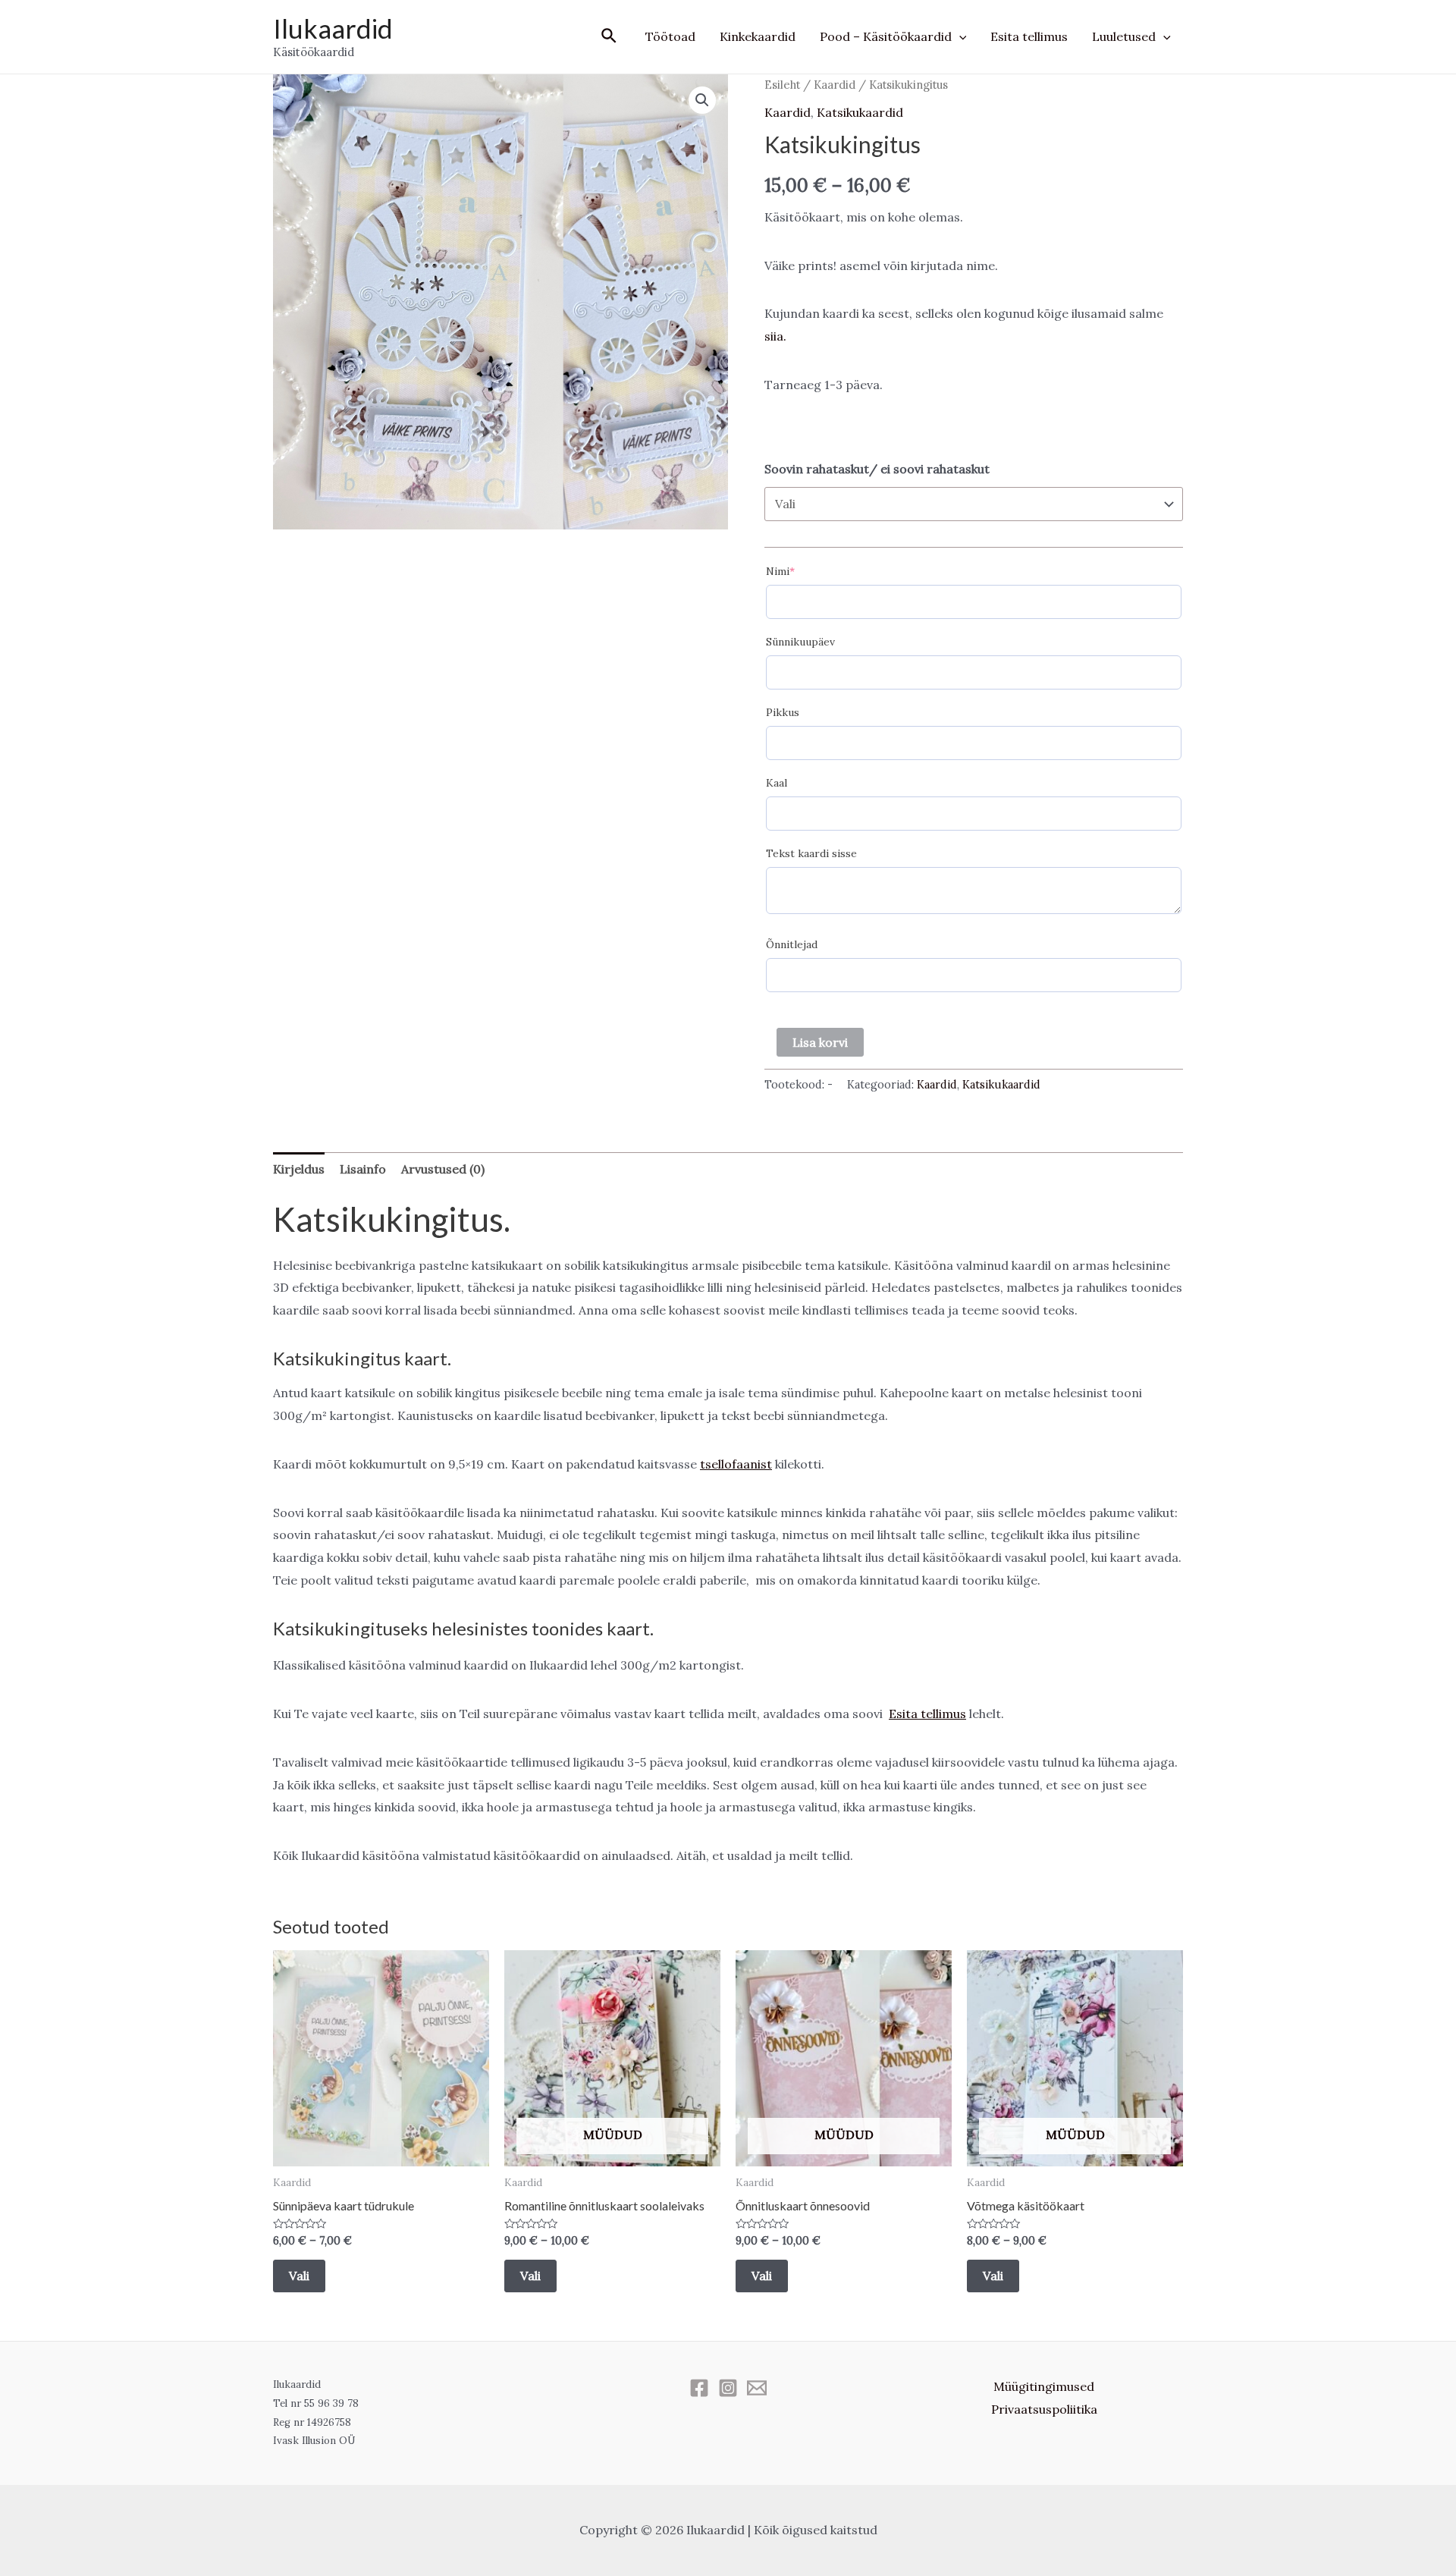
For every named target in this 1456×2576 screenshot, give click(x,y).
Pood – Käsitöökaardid (886, 36)
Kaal (777, 783)
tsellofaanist (736, 1464)
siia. (775, 336)
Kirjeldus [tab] (299, 1169)
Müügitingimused (1044, 2386)
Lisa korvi (820, 1042)
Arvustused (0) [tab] (443, 1169)
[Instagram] (728, 2388)
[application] (959, 36)
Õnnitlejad (792, 944)
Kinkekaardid (758, 36)
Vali (299, 2276)
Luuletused (1124, 36)
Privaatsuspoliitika (1044, 2409)
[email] (757, 2388)
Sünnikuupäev (800, 642)
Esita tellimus (1029, 36)
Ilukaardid (333, 28)
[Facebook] (699, 2388)
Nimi (780, 571)
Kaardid (835, 85)
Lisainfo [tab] (363, 1169)
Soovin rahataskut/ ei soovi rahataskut (877, 469)
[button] (702, 100)
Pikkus (783, 712)
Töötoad (670, 36)
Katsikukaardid (860, 112)
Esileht (782, 85)
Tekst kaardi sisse (811, 853)
